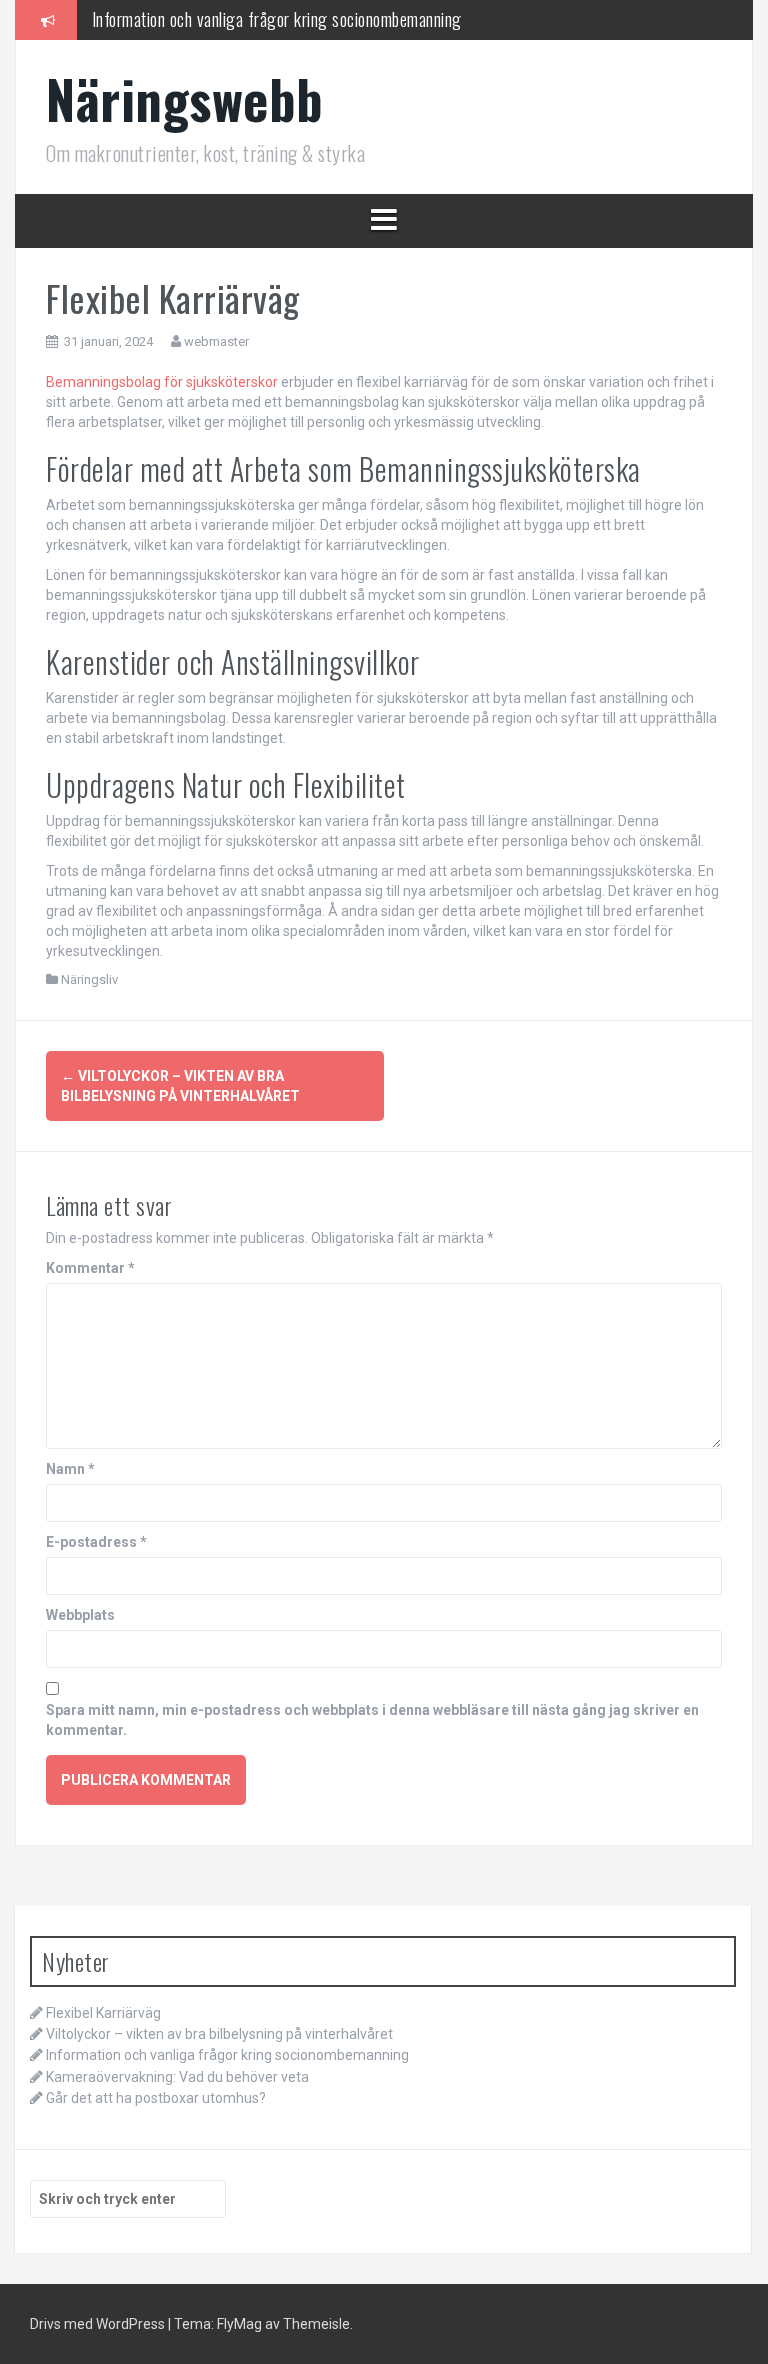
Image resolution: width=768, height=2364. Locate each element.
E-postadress (96, 1542)
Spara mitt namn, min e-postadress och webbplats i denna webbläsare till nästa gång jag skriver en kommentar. (372, 1720)
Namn (70, 1469)
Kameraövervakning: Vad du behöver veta (177, 2077)
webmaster (216, 341)
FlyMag (239, 2324)
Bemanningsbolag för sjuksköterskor (162, 382)
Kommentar (90, 1268)
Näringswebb (185, 98)
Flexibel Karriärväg (103, 2013)
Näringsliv (89, 979)
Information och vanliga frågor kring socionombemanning (277, 19)
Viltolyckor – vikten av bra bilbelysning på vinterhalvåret (219, 2034)
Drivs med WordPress (99, 2324)
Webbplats (80, 1615)
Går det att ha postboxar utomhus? (156, 2098)
